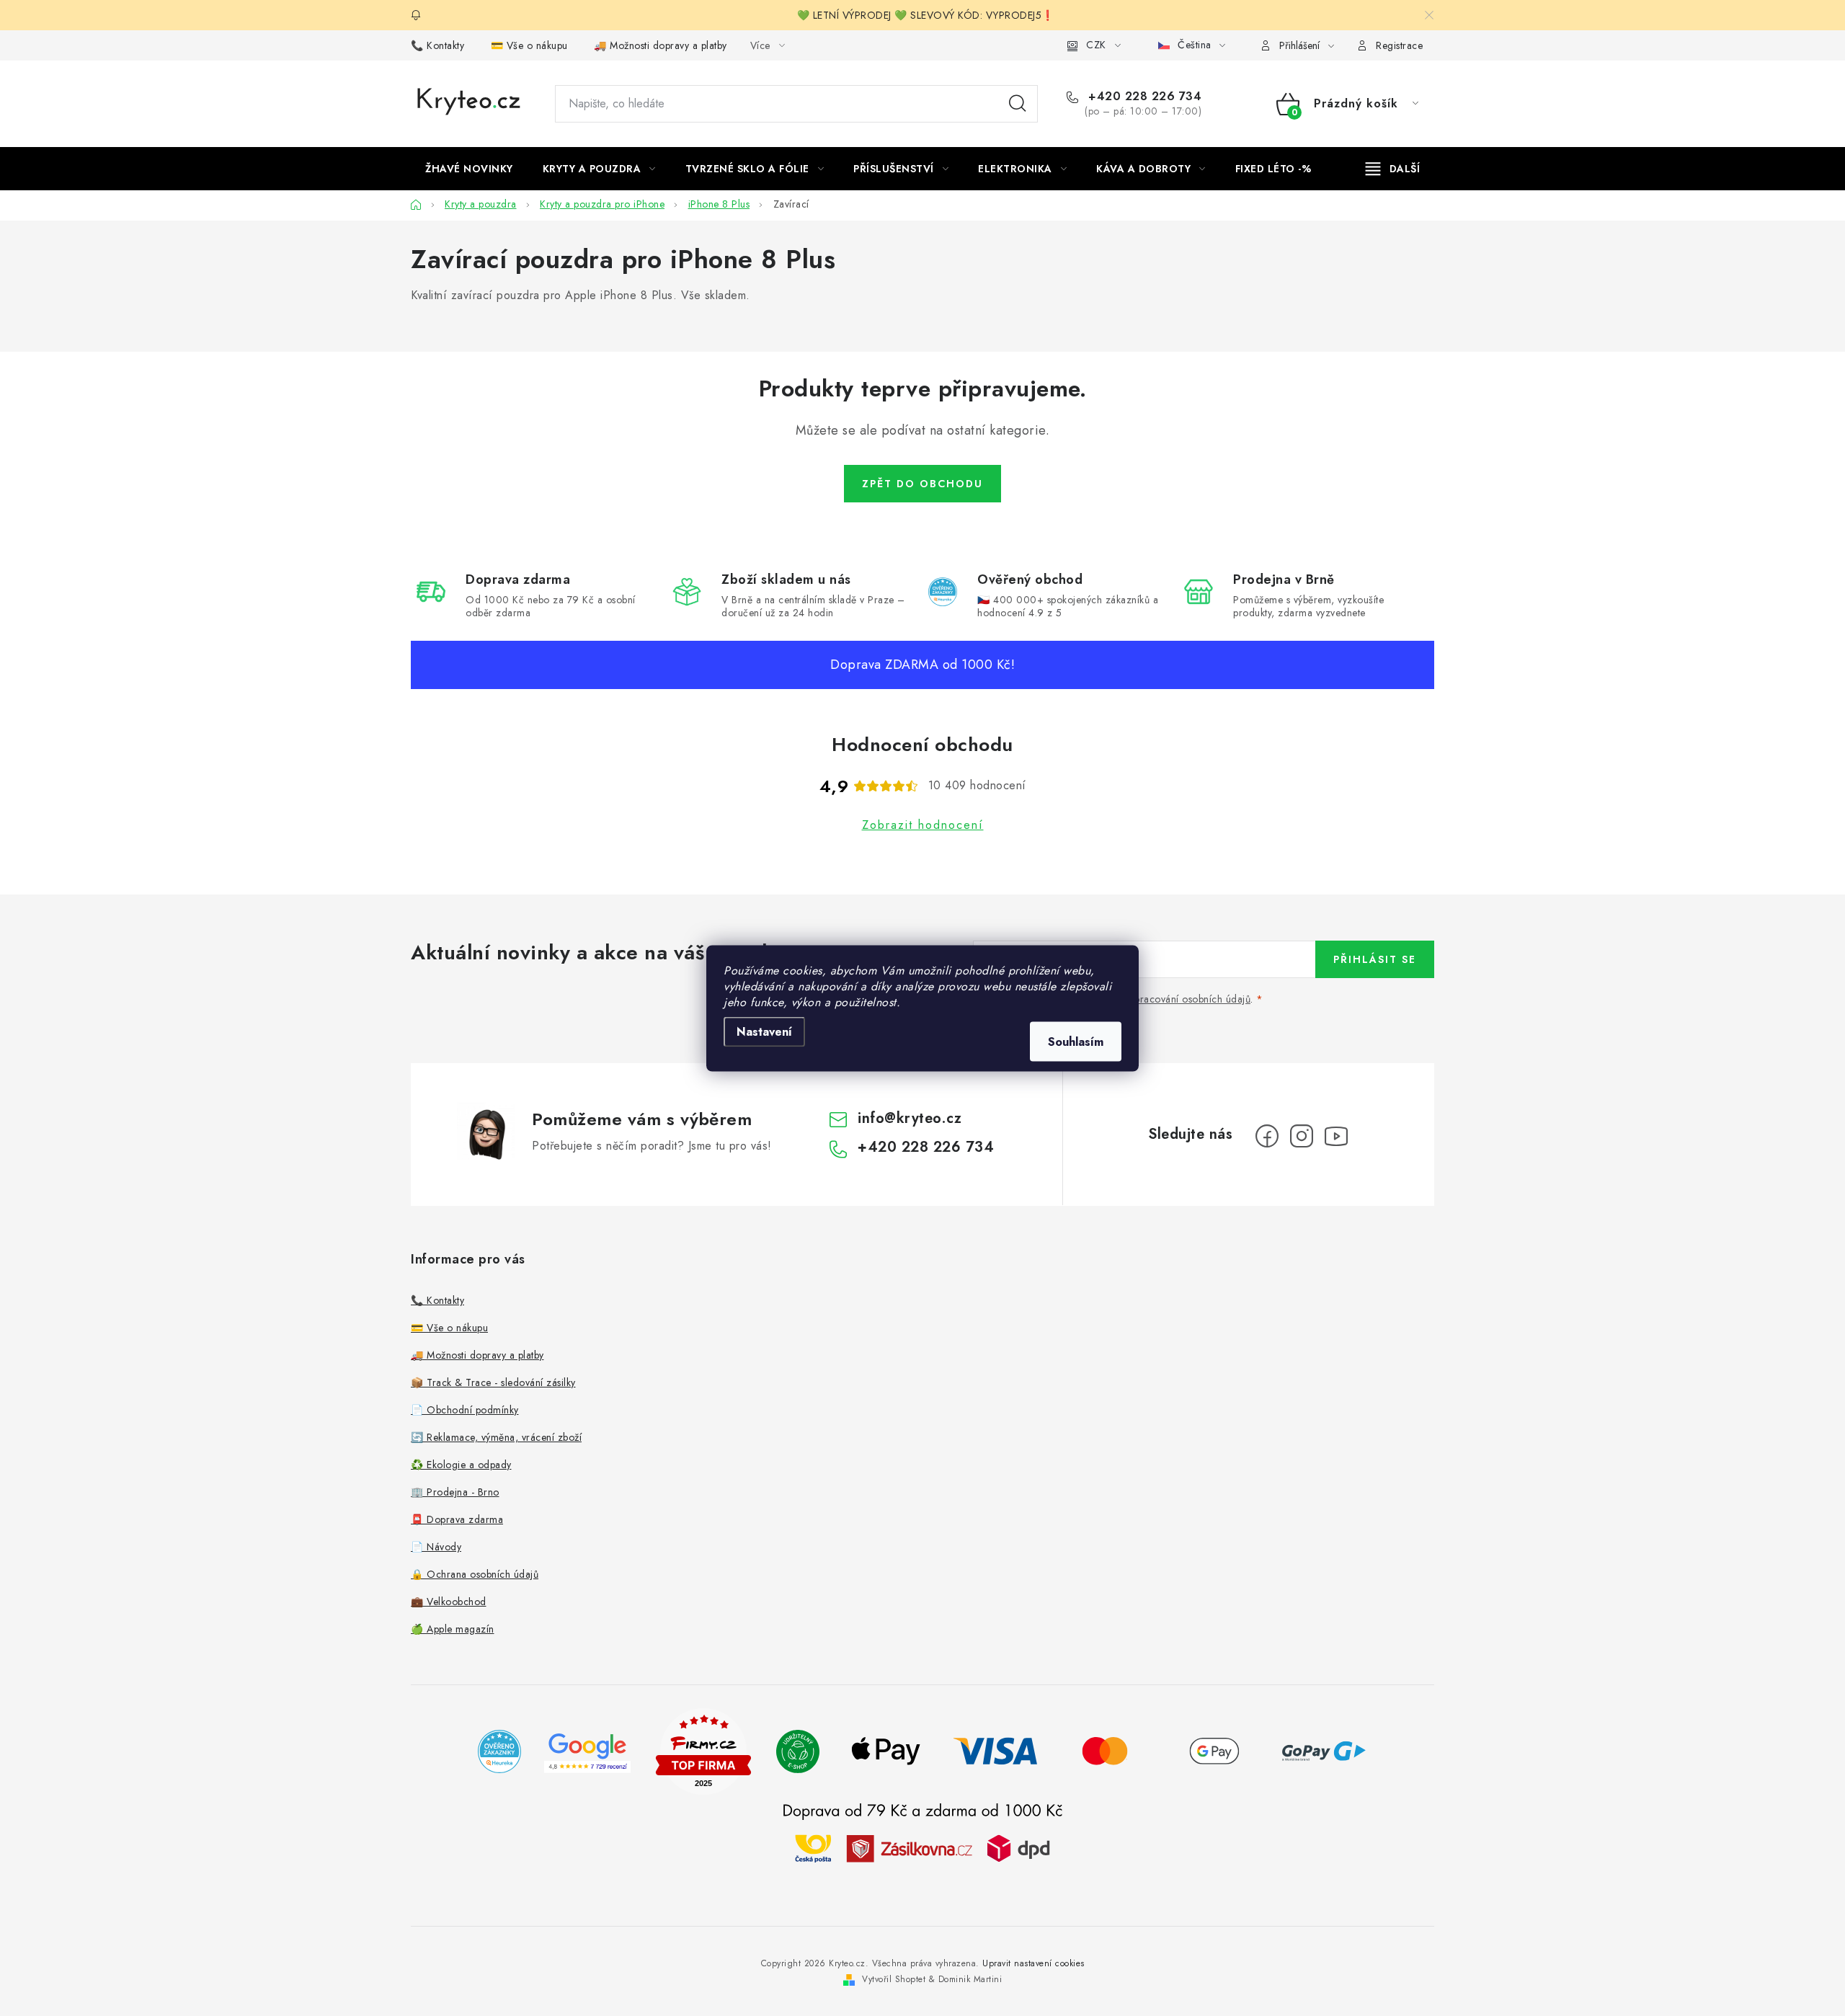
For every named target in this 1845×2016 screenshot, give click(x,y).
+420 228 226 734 (1143, 97)
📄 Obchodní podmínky (465, 1410)
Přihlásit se (1375, 959)
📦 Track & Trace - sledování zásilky (493, 1382)
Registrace (1399, 45)
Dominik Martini (970, 1979)
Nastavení (764, 1031)
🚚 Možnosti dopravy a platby (661, 45)
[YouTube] (1336, 1136)
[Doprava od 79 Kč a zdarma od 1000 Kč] (922, 1848)
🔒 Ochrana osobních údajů (475, 1574)
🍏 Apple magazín (453, 1629)
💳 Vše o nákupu (529, 45)
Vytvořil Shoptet (894, 1979)
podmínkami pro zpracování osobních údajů (1151, 999)
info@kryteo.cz (910, 1118)
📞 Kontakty (437, 45)
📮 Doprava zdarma (457, 1519)
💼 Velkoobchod (449, 1602)
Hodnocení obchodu (922, 745)
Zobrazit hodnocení (923, 825)
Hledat (1018, 104)
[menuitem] (469, 169)
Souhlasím (1076, 1041)
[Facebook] (1267, 1136)
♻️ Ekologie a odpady (461, 1465)
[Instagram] (1302, 1136)
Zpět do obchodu (922, 484)
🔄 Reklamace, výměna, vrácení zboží (496, 1437)
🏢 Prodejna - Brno (455, 1492)
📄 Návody (436, 1547)
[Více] (1393, 169)
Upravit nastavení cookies (1033, 1963)
